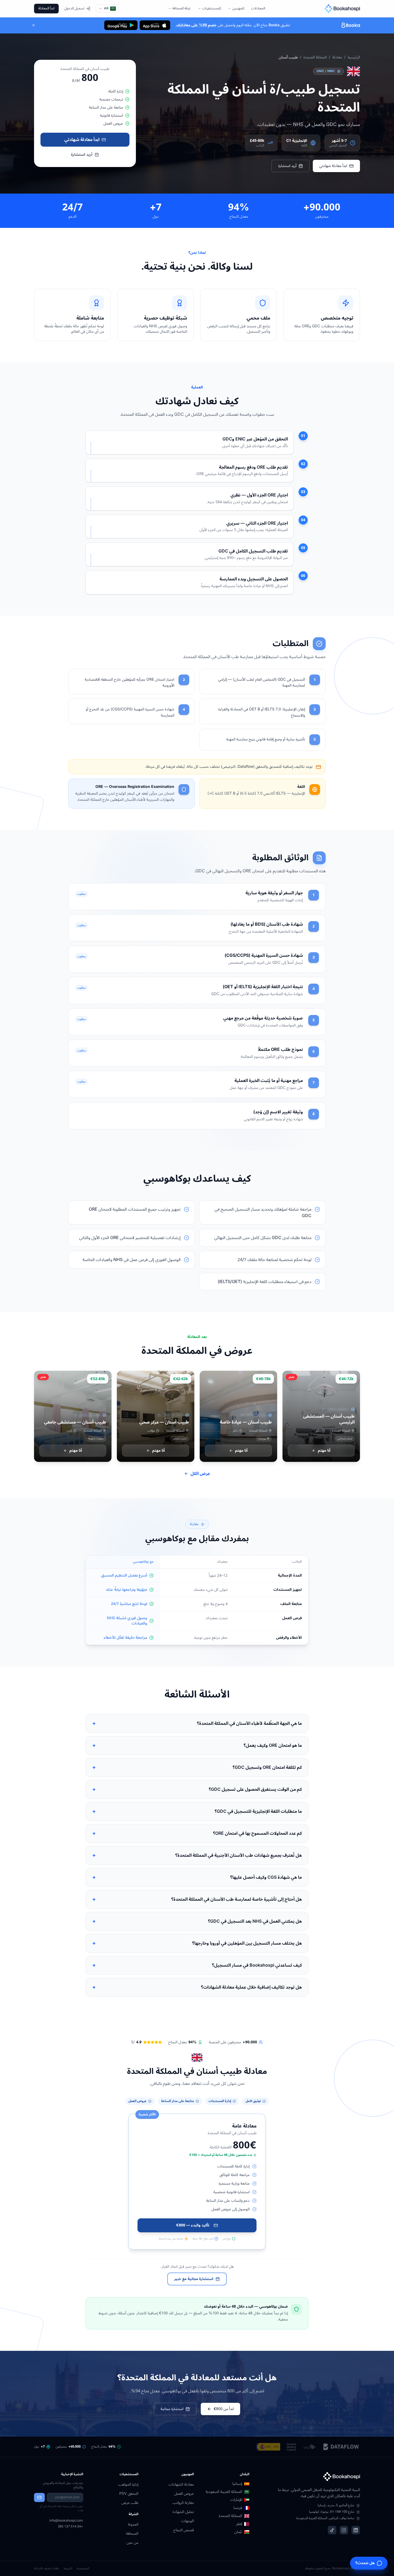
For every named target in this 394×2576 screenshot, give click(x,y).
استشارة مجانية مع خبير (194, 2279)
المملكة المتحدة (315, 57)
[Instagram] (344, 2530)
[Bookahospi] (337, 9)
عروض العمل (184, 2494)
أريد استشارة (287, 166)
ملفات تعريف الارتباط (47, 2569)
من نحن (132, 2543)
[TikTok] (332, 2530)
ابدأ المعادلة (46, 8)
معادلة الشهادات (181, 2484)
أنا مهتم (324, 1450)
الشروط (68, 2569)
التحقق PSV (129, 2494)
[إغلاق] (34, 25)
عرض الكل (200, 1474)
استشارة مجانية (172, 2409)
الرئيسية (354, 57)
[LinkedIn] (356, 2530)
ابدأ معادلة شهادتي (333, 166)
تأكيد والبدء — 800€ (193, 2225)
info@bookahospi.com (66, 2521)
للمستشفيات (211, 8)
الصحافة (132, 2534)
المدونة (133, 2524)
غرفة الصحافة (182, 8)
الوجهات (187, 2521)
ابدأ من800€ (224, 2409)
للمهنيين (238, 8)
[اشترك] (39, 2497)
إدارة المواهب (128, 2484)
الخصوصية (83, 2569)
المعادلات (258, 8)
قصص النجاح (184, 2530)
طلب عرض (130, 2503)
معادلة (337, 57)
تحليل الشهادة (183, 2512)
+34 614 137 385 (70, 2527)
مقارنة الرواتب (183, 2503)
